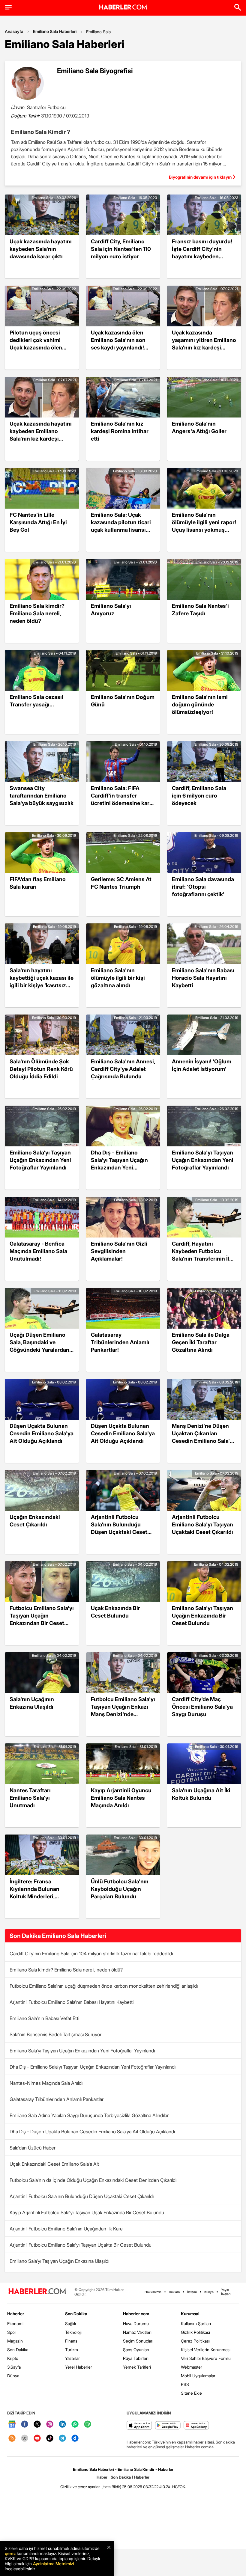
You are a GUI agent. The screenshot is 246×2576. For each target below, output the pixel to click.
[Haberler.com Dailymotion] (75, 2439)
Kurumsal (190, 2314)
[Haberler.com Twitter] (37, 2424)
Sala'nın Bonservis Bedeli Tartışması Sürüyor (55, 2034)
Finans (71, 2341)
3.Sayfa (14, 2367)
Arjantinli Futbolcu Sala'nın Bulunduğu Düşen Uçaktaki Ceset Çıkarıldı (82, 2196)
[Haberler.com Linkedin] (62, 2424)
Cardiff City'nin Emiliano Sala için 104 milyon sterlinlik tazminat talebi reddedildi (91, 1954)
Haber (102, 2477)
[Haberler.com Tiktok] (50, 2439)
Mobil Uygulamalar (198, 2376)
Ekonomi (15, 2323)
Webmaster (192, 2367)
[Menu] (8, 7)
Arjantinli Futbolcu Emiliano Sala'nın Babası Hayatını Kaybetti (72, 2002)
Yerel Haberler (79, 2367)
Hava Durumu (136, 2323)
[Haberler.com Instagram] (50, 2424)
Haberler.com (136, 2314)
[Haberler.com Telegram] (62, 2439)
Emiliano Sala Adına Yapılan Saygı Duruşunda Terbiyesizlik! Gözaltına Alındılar (89, 2115)
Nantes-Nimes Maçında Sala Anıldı (46, 2083)
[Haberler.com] (37, 2292)
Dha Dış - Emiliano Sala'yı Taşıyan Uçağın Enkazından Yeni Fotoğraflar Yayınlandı (93, 2067)
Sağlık (71, 2323)
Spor (12, 2332)
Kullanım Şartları (196, 2323)
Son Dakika (18, 2350)
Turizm (72, 2350)
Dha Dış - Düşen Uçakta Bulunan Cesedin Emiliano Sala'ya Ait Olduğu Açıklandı (92, 2132)
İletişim (192, 2292)
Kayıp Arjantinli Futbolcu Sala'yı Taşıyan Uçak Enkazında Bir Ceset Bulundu (87, 2212)
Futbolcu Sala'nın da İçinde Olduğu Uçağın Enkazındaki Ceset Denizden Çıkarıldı (93, 2180)
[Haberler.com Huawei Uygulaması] (196, 2426)
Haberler (16, 2314)
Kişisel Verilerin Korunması (206, 2350)
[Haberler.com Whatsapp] (75, 2424)
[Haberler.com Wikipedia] (25, 2439)
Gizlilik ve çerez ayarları (80, 2487)
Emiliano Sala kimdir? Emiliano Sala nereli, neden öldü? (66, 1970)
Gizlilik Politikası (195, 2332)
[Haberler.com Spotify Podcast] (88, 2424)
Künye (209, 2292)
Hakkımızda (153, 2292)
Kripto (13, 2358)
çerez (10, 2553)
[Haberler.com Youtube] (37, 2439)
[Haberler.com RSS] (12, 2439)
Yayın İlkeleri (226, 2292)
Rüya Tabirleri (136, 2358)
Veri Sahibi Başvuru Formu (206, 2358)
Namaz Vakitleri (137, 2332)
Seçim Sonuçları (138, 2341)
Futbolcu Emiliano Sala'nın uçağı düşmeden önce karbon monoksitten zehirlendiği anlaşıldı (104, 1986)
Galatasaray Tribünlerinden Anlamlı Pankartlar (57, 2099)
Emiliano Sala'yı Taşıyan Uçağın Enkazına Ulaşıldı (59, 2261)
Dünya (13, 2376)
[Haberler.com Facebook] (25, 2424)
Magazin (15, 2341)
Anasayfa (14, 31)
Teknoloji (73, 2332)
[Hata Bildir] (111, 2487)
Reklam (174, 2292)
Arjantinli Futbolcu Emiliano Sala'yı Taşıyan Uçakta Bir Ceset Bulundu (81, 2245)
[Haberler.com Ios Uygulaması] (139, 2426)
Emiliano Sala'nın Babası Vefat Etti (44, 2018)
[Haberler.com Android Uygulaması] (168, 2426)
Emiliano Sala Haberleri (55, 31)
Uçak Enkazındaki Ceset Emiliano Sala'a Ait (54, 2164)
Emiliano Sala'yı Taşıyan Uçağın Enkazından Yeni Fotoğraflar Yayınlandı (82, 2051)
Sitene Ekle (191, 2393)
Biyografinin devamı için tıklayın (200, 177)
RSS (185, 2384)
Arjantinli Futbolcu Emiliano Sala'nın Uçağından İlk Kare (66, 2229)
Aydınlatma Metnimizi (53, 2564)
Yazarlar (72, 2358)
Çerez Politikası (195, 2341)
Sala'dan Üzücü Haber (33, 2148)
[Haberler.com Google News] (12, 2424)
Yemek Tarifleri (137, 2367)
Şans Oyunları (136, 2350)
